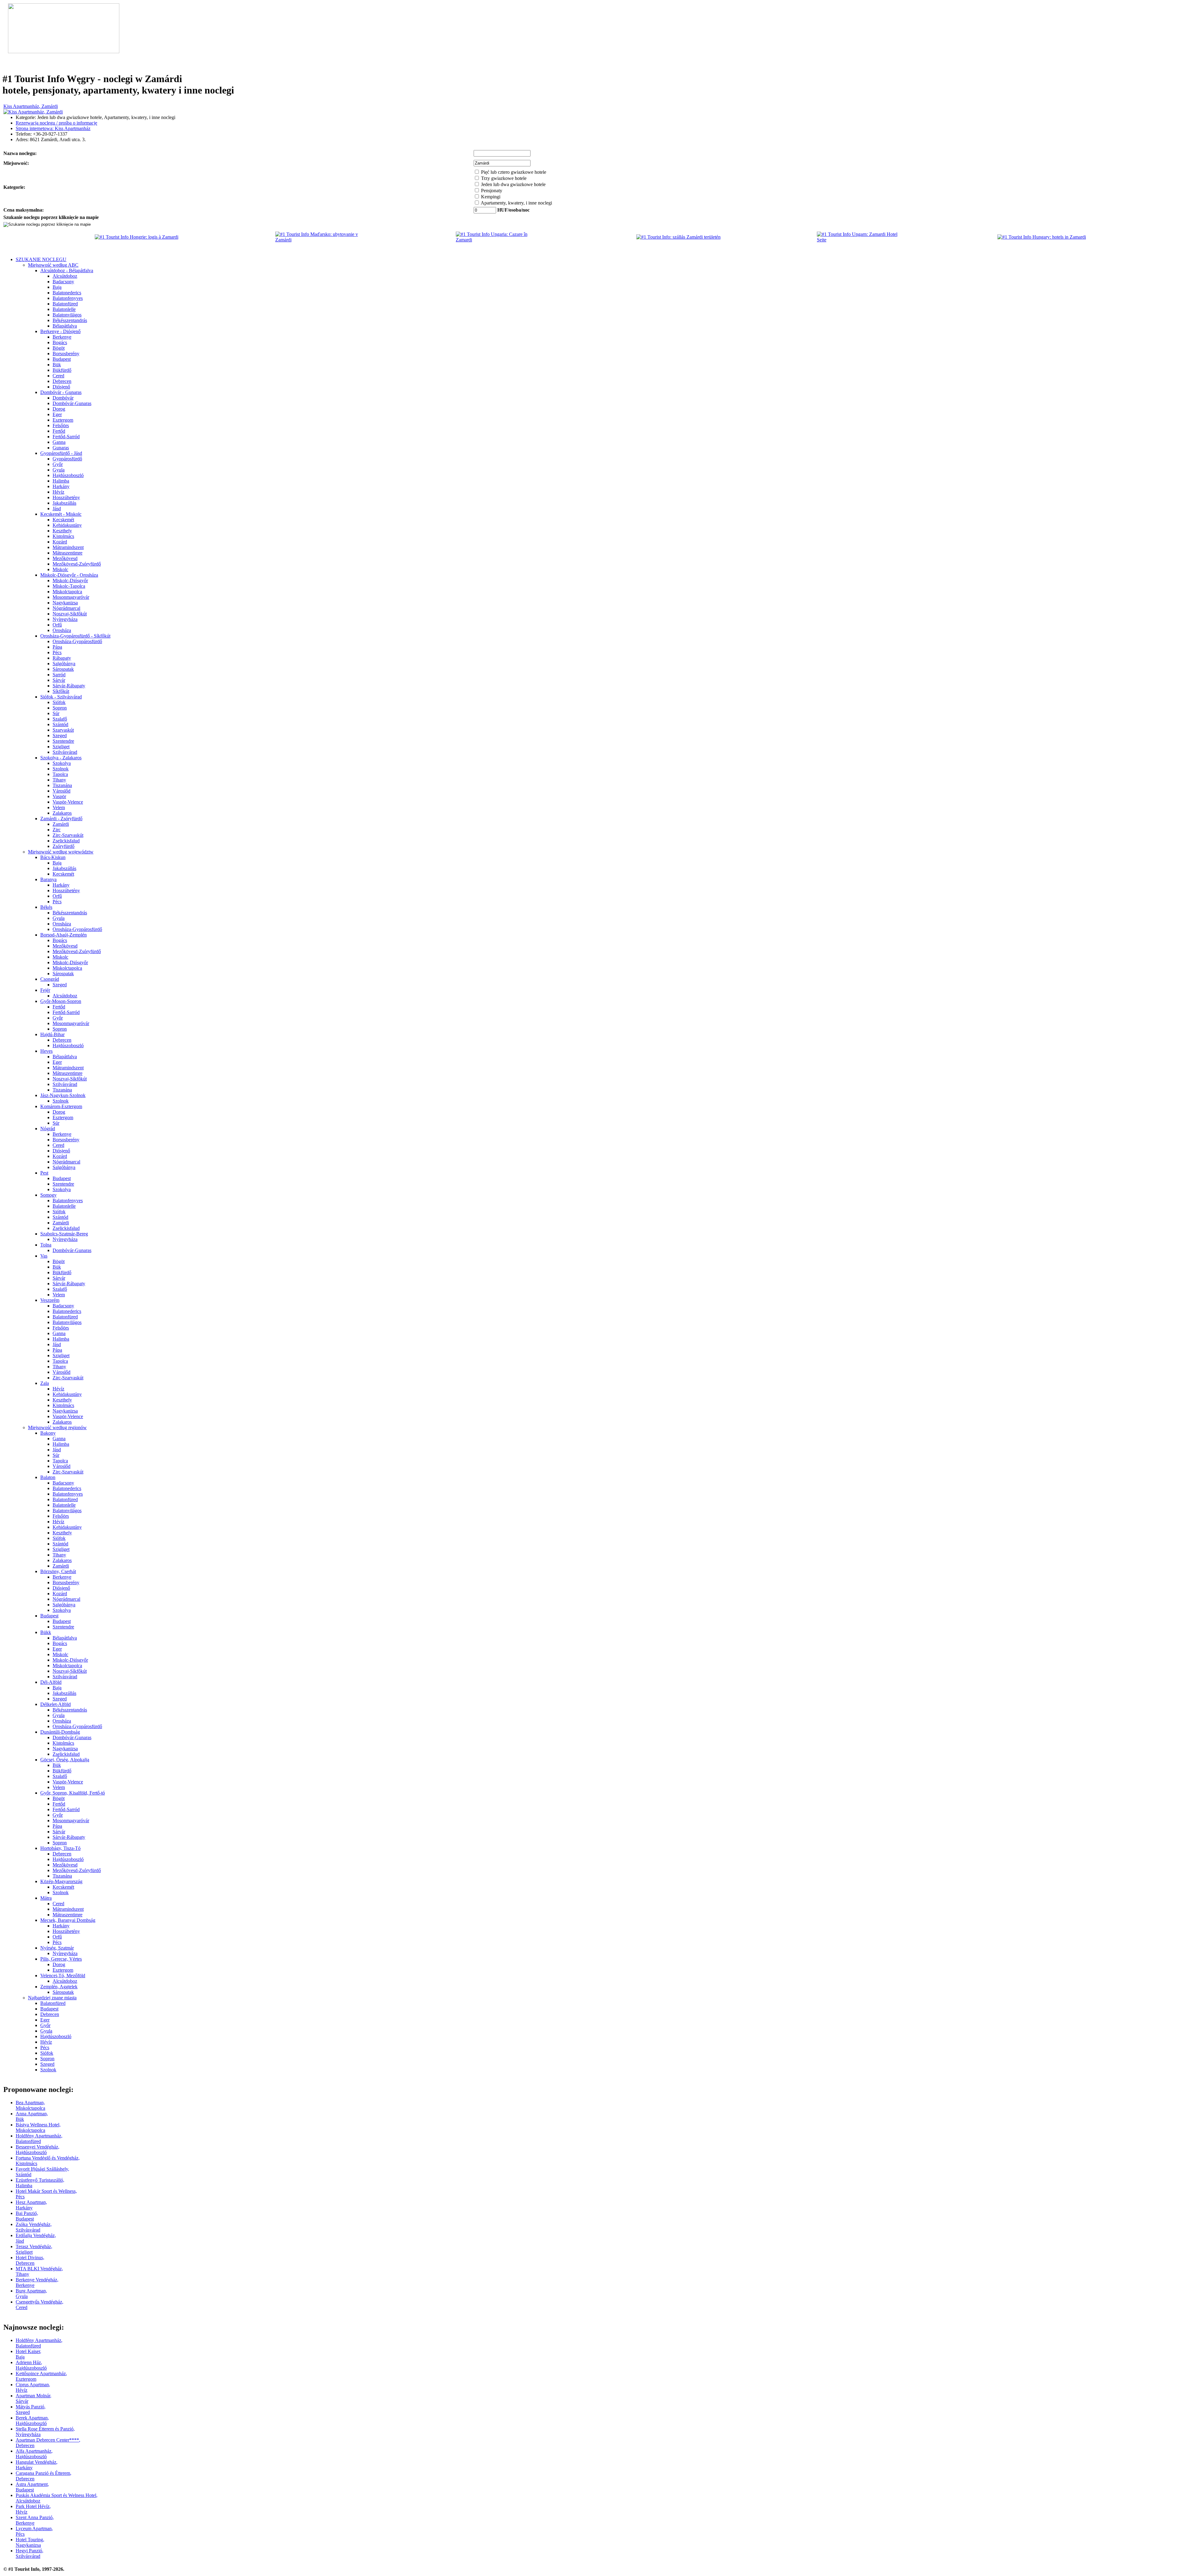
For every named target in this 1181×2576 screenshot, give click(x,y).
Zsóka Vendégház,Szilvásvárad (34, 2227)
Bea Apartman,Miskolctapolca (30, 2105)
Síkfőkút (61, 691)
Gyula (59, 470)
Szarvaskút (63, 730)
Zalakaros (62, 813)
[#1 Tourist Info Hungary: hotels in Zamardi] (1042, 237)
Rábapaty (62, 658)
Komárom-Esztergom (61, 1106)
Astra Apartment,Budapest (32, 2487)
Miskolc (60, 569)
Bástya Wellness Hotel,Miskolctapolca (38, 2127)
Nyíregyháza (65, 619)
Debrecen (62, 381)
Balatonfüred (65, 304)
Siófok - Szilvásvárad (61, 697)
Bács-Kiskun (53, 857)
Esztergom (63, 420)
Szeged (60, 735)
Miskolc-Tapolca (69, 586)
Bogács (60, 342)
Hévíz (58, 492)
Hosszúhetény (66, 497)
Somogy (48, 1195)
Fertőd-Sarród (66, 437)
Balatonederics (67, 293)
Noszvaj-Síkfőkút (70, 614)
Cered (58, 376)
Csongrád (50, 979)
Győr (58, 464)
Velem (59, 807)
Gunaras (61, 448)
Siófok (59, 702)
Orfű (57, 625)
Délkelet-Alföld (56, 1704)
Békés (46, 907)
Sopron (60, 708)
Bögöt (59, 348)
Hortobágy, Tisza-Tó (60, 1848)
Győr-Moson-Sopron (61, 1001)
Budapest (62, 359)
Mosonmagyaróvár (71, 597)
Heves (46, 1051)
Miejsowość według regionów (57, 1427)
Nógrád (48, 1129)
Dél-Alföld (51, 1682)
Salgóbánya (64, 664)
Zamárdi (61, 824)
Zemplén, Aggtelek (59, 1987)
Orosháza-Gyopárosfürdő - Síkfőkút (75, 636)
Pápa (57, 647)
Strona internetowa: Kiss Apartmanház (53, 128)
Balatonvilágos (67, 315)
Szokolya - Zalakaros (61, 758)
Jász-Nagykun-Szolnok (63, 1095)
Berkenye (62, 337)
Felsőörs (61, 425)
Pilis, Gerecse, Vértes (61, 1959)
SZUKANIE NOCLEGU (41, 259)
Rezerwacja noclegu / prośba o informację (56, 123)
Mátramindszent (68, 547)
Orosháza (62, 630)
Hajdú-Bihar (52, 1034)
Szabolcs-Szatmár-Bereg (64, 1234)
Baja (57, 287)
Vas (44, 1256)
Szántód (60, 724)
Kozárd (60, 542)
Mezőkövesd (65, 558)
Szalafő (60, 719)
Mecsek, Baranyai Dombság (68, 1920)
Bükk (46, 1632)
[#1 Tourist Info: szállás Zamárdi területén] (678, 237)
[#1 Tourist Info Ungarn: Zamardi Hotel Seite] (861, 240)
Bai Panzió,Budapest (27, 2216)
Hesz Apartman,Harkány (31, 2205)
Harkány (61, 486)
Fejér (45, 990)
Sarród (59, 675)
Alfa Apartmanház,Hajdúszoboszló (34, 2454)
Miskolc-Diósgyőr (70, 580)
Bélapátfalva (65, 326)
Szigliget (61, 747)
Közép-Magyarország (61, 1881)
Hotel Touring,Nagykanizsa (30, 2542)
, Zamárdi (31, 106)
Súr (56, 713)
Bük (57, 365)
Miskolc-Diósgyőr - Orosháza (69, 575)
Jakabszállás (64, 503)
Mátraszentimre (68, 553)
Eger (57, 414)
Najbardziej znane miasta (52, 1998)
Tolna (46, 1245)
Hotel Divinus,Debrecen (30, 2260)
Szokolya (62, 763)
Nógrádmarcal (66, 608)
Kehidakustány (67, 525)
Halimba (61, 481)
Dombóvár (63, 398)
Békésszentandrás (70, 320)
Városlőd (62, 791)
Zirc (57, 830)
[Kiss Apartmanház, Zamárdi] (33, 112)
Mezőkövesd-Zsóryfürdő (77, 564)
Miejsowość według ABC (53, 265)
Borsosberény (66, 354)
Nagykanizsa (65, 603)
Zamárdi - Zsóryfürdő (61, 819)
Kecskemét (63, 520)
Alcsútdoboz (65, 276)
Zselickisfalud (66, 841)
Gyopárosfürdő (67, 459)
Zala (45, 1383)
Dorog (59, 409)
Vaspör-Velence (68, 802)
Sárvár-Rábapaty (69, 686)
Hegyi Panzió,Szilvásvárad (30, 2553)
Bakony (48, 1433)
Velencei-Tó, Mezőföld (63, 1976)
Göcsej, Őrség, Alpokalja (65, 1760)
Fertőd (59, 431)
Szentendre (63, 741)
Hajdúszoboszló (68, 475)
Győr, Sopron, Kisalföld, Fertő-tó (73, 1793)
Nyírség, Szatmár (57, 1948)
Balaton (48, 1477)
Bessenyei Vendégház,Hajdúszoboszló (38, 2150)
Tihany (59, 780)
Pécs (57, 652)
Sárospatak (63, 669)
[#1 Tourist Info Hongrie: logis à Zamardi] (137, 237)
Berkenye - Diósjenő (60, 331)
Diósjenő (61, 387)
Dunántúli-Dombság (60, 1732)
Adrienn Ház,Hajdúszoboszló (31, 2365)
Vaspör (59, 796)
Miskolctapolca (67, 592)
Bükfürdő (62, 370)
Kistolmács (63, 536)
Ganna (59, 442)
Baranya (48, 879)
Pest (44, 1173)
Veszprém (50, 1300)
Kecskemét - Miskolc (61, 514)
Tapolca (60, 774)
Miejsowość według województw (61, 852)
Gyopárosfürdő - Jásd (61, 453)
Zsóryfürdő (64, 846)
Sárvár (59, 680)
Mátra (46, 1898)
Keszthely (62, 531)
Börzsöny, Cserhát (58, 1571)
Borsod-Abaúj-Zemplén (64, 935)
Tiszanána (62, 785)
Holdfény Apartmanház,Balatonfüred (39, 2139)
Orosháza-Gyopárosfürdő (77, 641)
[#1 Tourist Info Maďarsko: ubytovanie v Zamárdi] (320, 240)
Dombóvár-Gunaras (72, 403)
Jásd (57, 509)
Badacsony (63, 282)
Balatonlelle (64, 309)
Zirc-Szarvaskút (68, 835)
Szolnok (61, 769)
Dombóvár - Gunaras (61, 392)
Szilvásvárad (65, 752)
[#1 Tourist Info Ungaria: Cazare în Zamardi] (500, 240)
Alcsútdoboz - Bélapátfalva (67, 270)
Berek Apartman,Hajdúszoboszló (32, 2421)
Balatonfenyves (68, 298)
